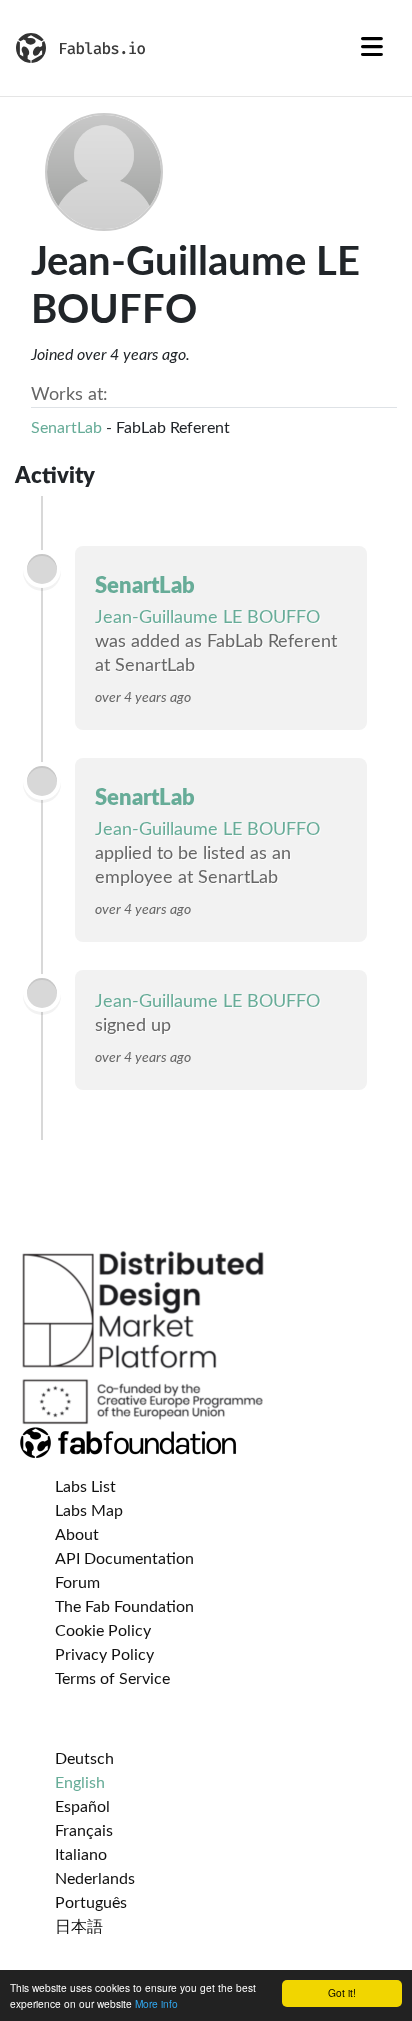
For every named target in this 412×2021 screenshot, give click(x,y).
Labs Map (89, 1511)
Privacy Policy (104, 1655)
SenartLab (66, 428)
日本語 (79, 1927)
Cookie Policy (103, 1631)
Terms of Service (112, 1679)
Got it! (342, 1992)
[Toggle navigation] (372, 48)
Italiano (81, 1855)
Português (91, 1903)
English (80, 1783)
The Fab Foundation (124, 1607)
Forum (77, 1583)
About (77, 1535)
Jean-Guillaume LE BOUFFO (207, 618)
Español (82, 1807)
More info (156, 2003)
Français (84, 1831)
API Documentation (124, 1559)
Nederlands (95, 1879)
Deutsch (84, 1759)
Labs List (85, 1487)
